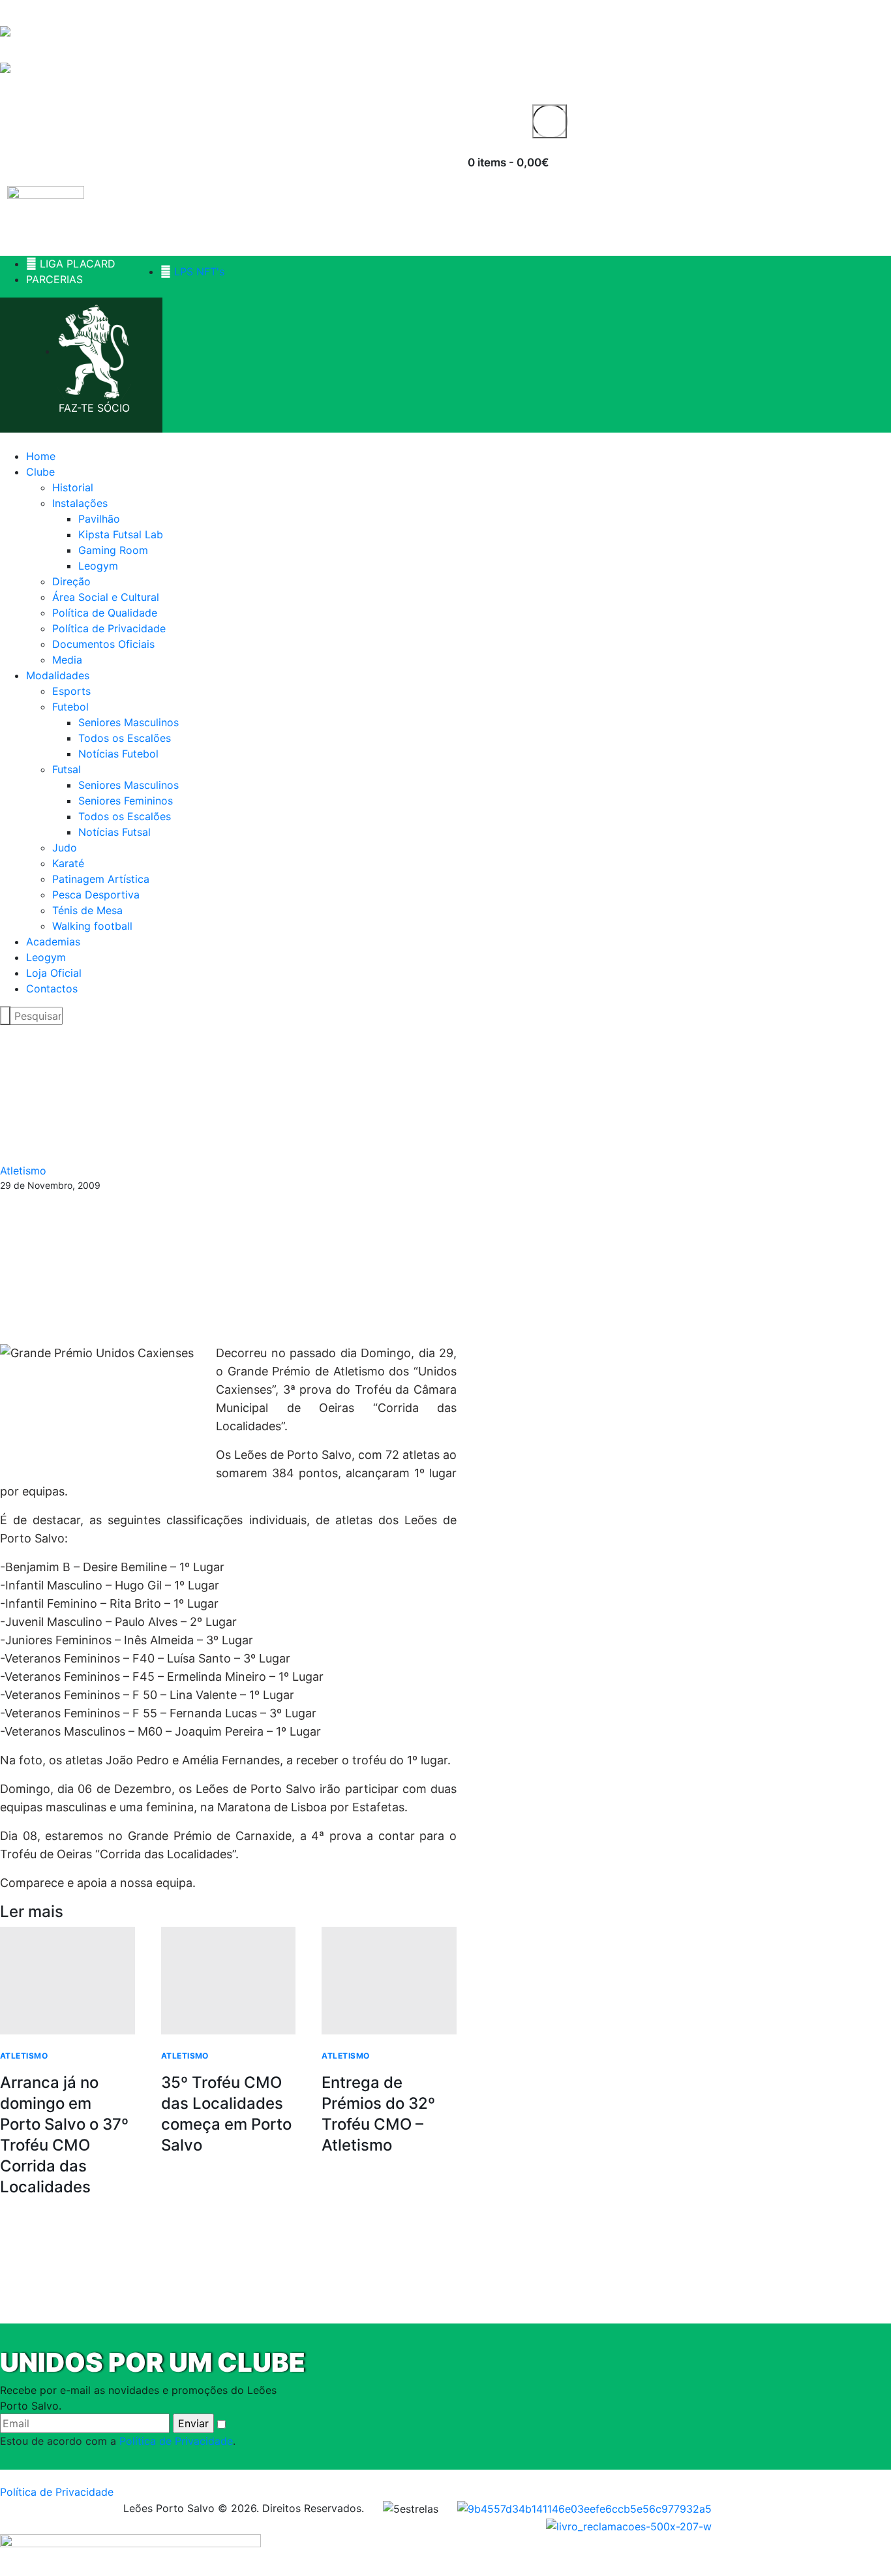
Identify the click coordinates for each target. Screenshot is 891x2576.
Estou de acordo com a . (118, 2441)
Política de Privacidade (176, 2441)
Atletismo (23, 1171)
